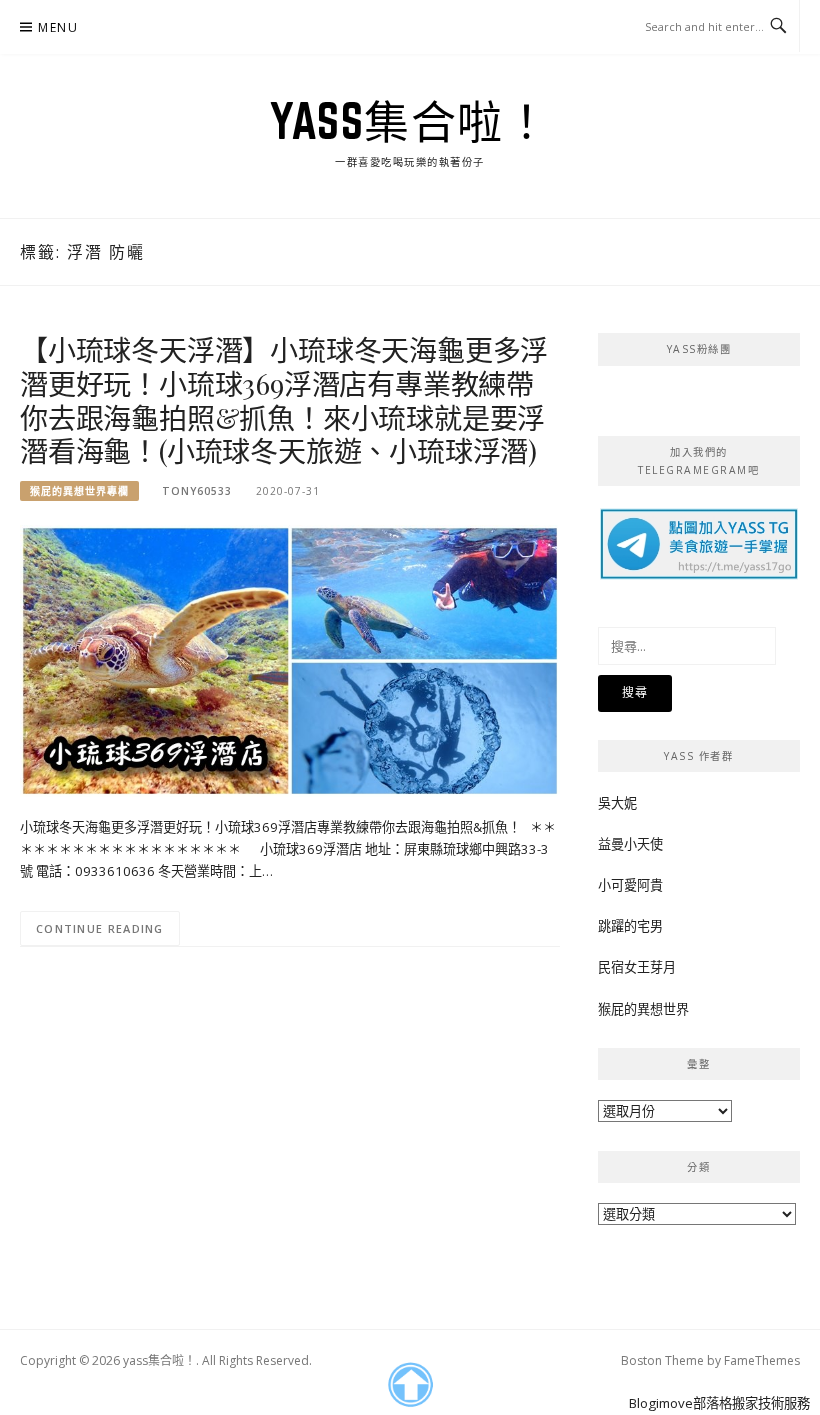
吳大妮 (617, 803)
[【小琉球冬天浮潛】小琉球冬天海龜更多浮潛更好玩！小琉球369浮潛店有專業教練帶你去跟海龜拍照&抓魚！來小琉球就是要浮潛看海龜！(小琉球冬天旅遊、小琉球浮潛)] (290, 660)
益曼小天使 (630, 844)
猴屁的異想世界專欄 (79, 491)
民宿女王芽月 (637, 967)
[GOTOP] (409, 1385)
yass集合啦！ (410, 121)
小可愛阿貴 (630, 885)
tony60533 (197, 491)
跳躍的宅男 (630, 926)
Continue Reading (100, 928)
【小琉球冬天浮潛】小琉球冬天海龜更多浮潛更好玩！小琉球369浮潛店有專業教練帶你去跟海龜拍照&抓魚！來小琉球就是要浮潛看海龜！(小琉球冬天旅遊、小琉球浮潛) (284, 400)
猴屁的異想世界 (643, 1009)
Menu (58, 27)
